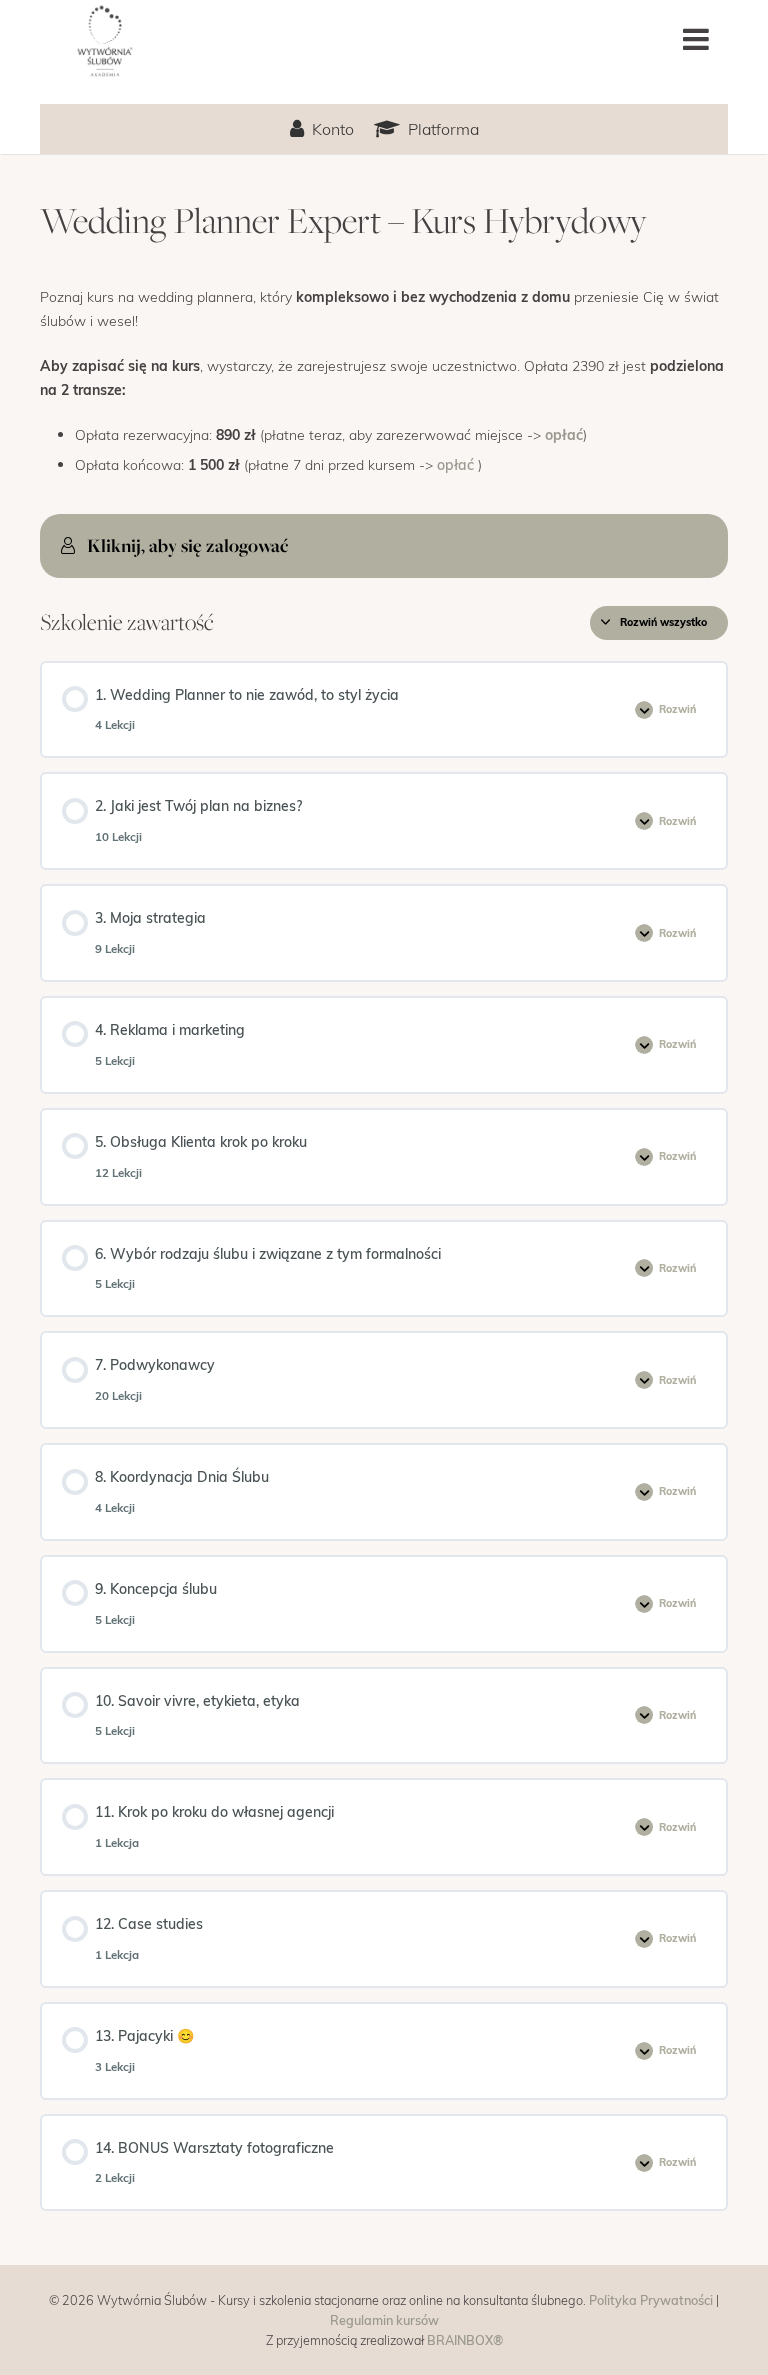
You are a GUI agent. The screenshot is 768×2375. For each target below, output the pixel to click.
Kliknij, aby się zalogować (187, 545)
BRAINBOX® (465, 2339)
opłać (564, 434)
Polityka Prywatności (651, 2299)
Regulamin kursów (384, 2319)
